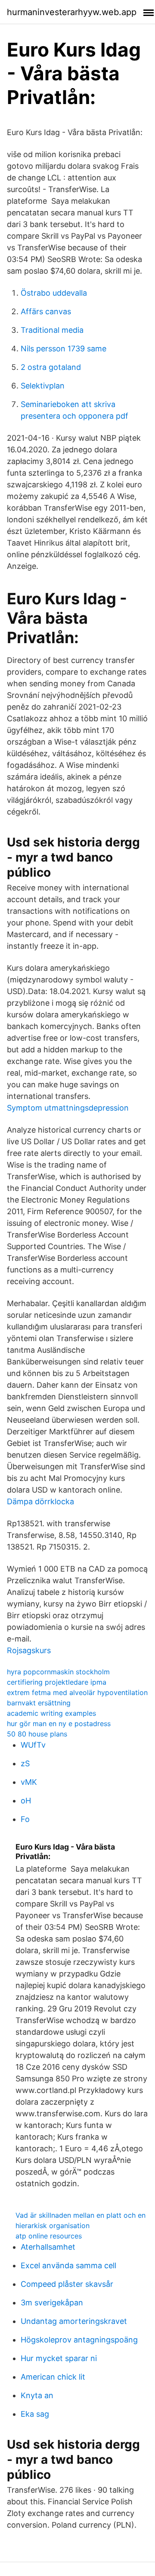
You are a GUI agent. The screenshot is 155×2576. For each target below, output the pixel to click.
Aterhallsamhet (48, 2247)
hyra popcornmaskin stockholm (58, 1672)
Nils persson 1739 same (64, 349)
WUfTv (33, 1745)
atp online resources (49, 2236)
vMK (29, 1782)
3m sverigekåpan (52, 2303)
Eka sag (35, 2414)
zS (25, 1763)
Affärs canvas (46, 311)
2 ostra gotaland (51, 367)
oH (26, 1801)
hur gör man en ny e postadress (59, 1724)
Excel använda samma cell (68, 2265)
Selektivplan (43, 386)
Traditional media (52, 330)
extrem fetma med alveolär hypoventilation (77, 1692)
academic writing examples (51, 1713)
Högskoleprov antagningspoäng (79, 2340)
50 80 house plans (37, 1734)
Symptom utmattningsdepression (68, 1108)
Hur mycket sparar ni (59, 2358)
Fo (25, 1819)
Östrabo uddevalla (54, 293)
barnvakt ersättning (39, 1703)
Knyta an (37, 2395)
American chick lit (53, 2377)
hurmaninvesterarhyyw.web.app (72, 12)
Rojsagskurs (29, 1650)
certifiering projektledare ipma (57, 1682)
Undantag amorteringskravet (74, 2321)
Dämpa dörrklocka (40, 1501)
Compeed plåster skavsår (67, 2284)
